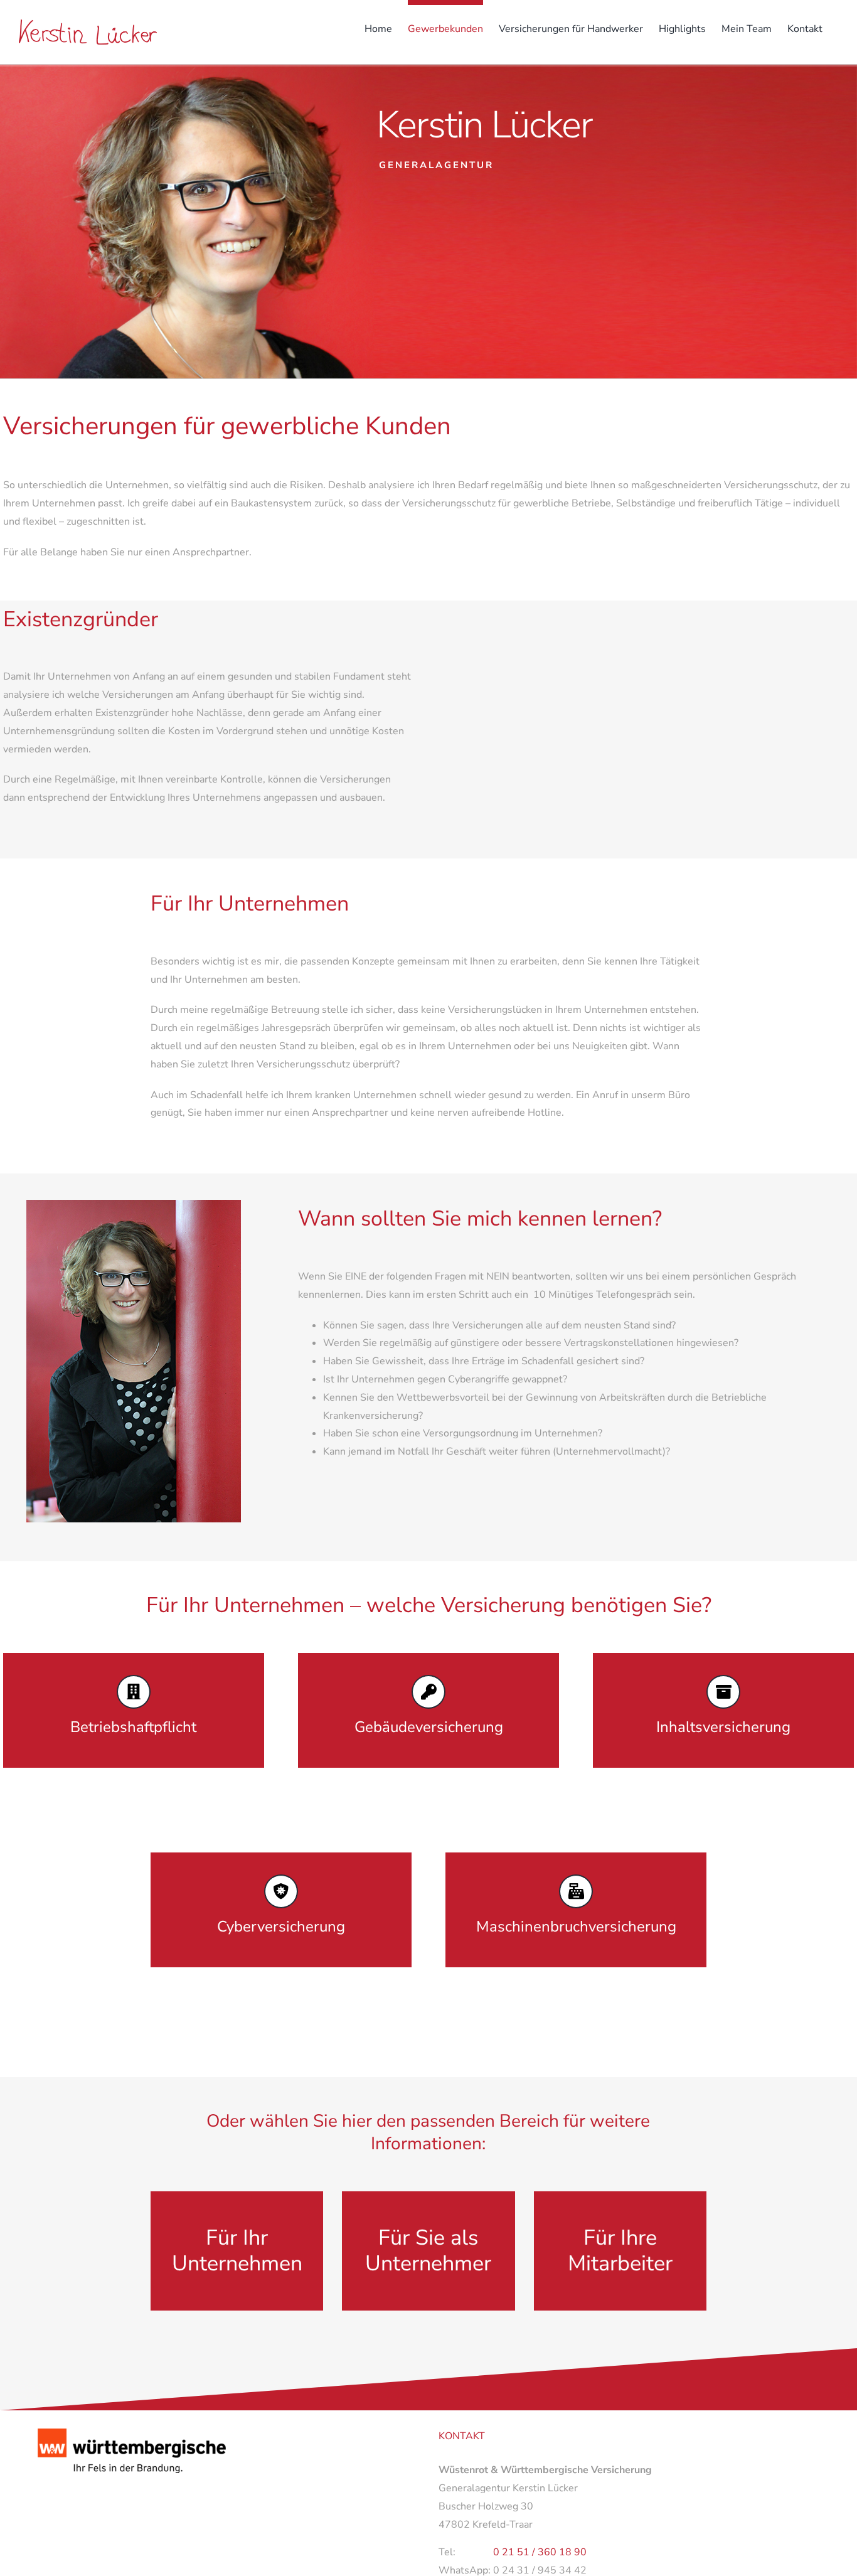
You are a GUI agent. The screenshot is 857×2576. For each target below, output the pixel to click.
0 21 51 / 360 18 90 (540, 2552)
